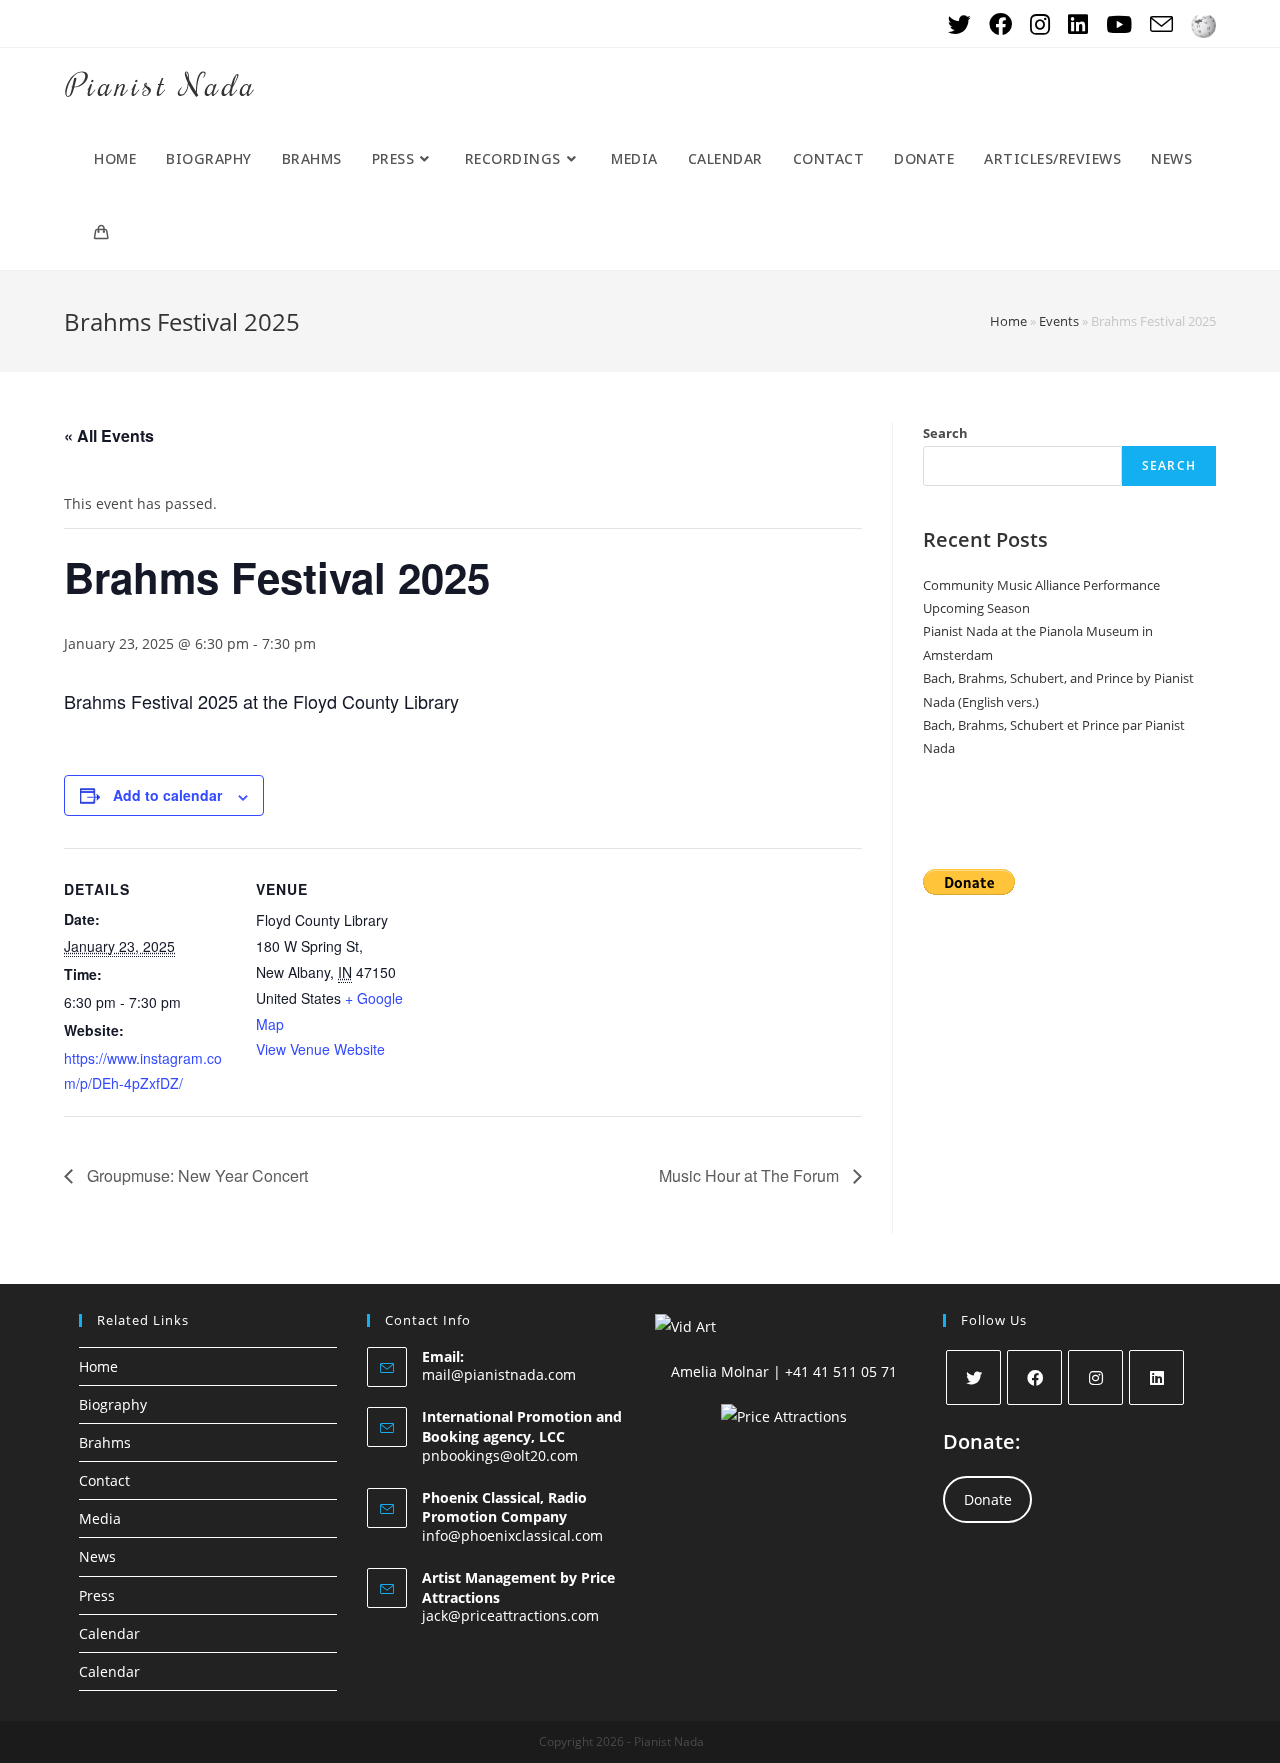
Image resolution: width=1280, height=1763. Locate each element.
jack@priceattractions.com (510, 1615)
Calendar (109, 1633)
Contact (104, 1480)
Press (97, 1595)
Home (1008, 321)
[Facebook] (1034, 1377)
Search (945, 433)
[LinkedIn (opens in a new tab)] (1078, 24)
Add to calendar (167, 795)
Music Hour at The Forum (751, 1175)
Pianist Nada (160, 84)
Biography (113, 1404)
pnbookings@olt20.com (500, 1455)
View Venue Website (320, 1049)
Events (1059, 321)
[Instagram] (1095, 1377)
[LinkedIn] (1156, 1377)
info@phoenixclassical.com (512, 1535)
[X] (973, 1377)
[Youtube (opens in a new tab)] (1119, 24)
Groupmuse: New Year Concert (195, 1175)
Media (100, 1518)
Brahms (105, 1442)
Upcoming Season (976, 608)
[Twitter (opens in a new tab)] (959, 24)
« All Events (109, 435)
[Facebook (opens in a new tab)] (1000, 24)
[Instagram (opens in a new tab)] (1040, 24)
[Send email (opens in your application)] (1161, 24)
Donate (988, 1499)
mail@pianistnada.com (499, 1374)
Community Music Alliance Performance (1041, 585)
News (97, 1556)
